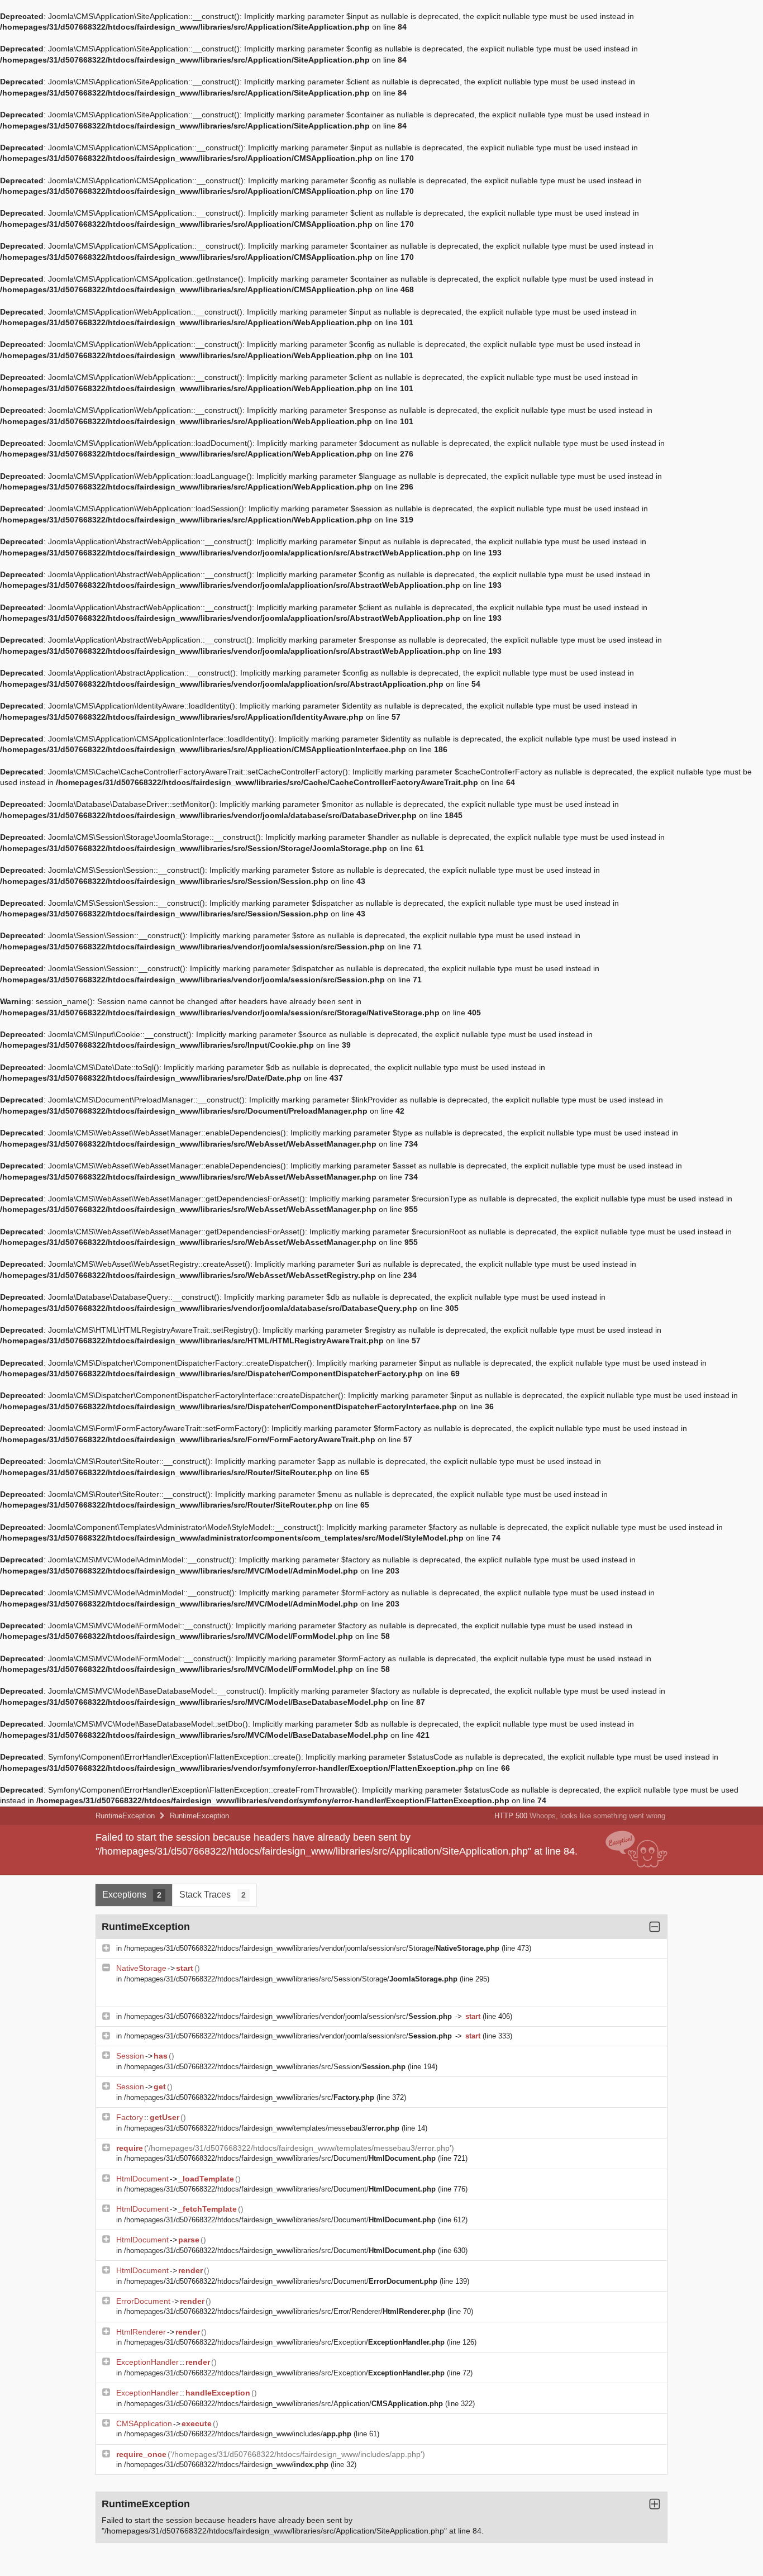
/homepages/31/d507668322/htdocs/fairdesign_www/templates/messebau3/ (262, 2128)
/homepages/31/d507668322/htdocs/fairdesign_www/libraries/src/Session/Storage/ (291, 1979)
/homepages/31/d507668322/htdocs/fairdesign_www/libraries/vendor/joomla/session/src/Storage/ (312, 1948)
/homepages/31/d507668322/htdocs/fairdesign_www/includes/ (238, 2434)
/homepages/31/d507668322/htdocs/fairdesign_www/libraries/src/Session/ (265, 2067)
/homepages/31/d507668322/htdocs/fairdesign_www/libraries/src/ (249, 2097)
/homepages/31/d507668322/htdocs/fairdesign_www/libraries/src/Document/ (280, 2158)
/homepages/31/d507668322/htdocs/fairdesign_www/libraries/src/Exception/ (284, 2342)
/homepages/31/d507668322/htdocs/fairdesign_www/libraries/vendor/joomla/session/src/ (288, 2016)
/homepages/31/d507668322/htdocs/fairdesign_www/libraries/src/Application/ (283, 2404)
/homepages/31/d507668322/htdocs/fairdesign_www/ (226, 2465)
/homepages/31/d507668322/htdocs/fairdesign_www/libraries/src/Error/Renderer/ (285, 2311)
